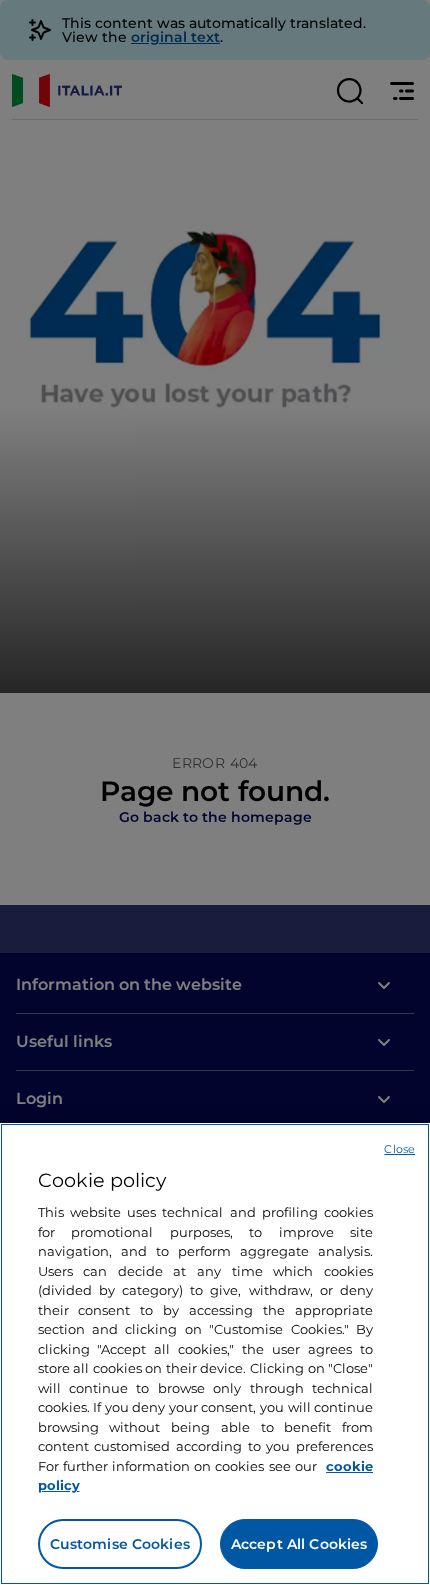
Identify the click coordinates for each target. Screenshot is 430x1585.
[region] (215, 1354)
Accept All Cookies (299, 1544)
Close (399, 1149)
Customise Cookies (120, 1544)
